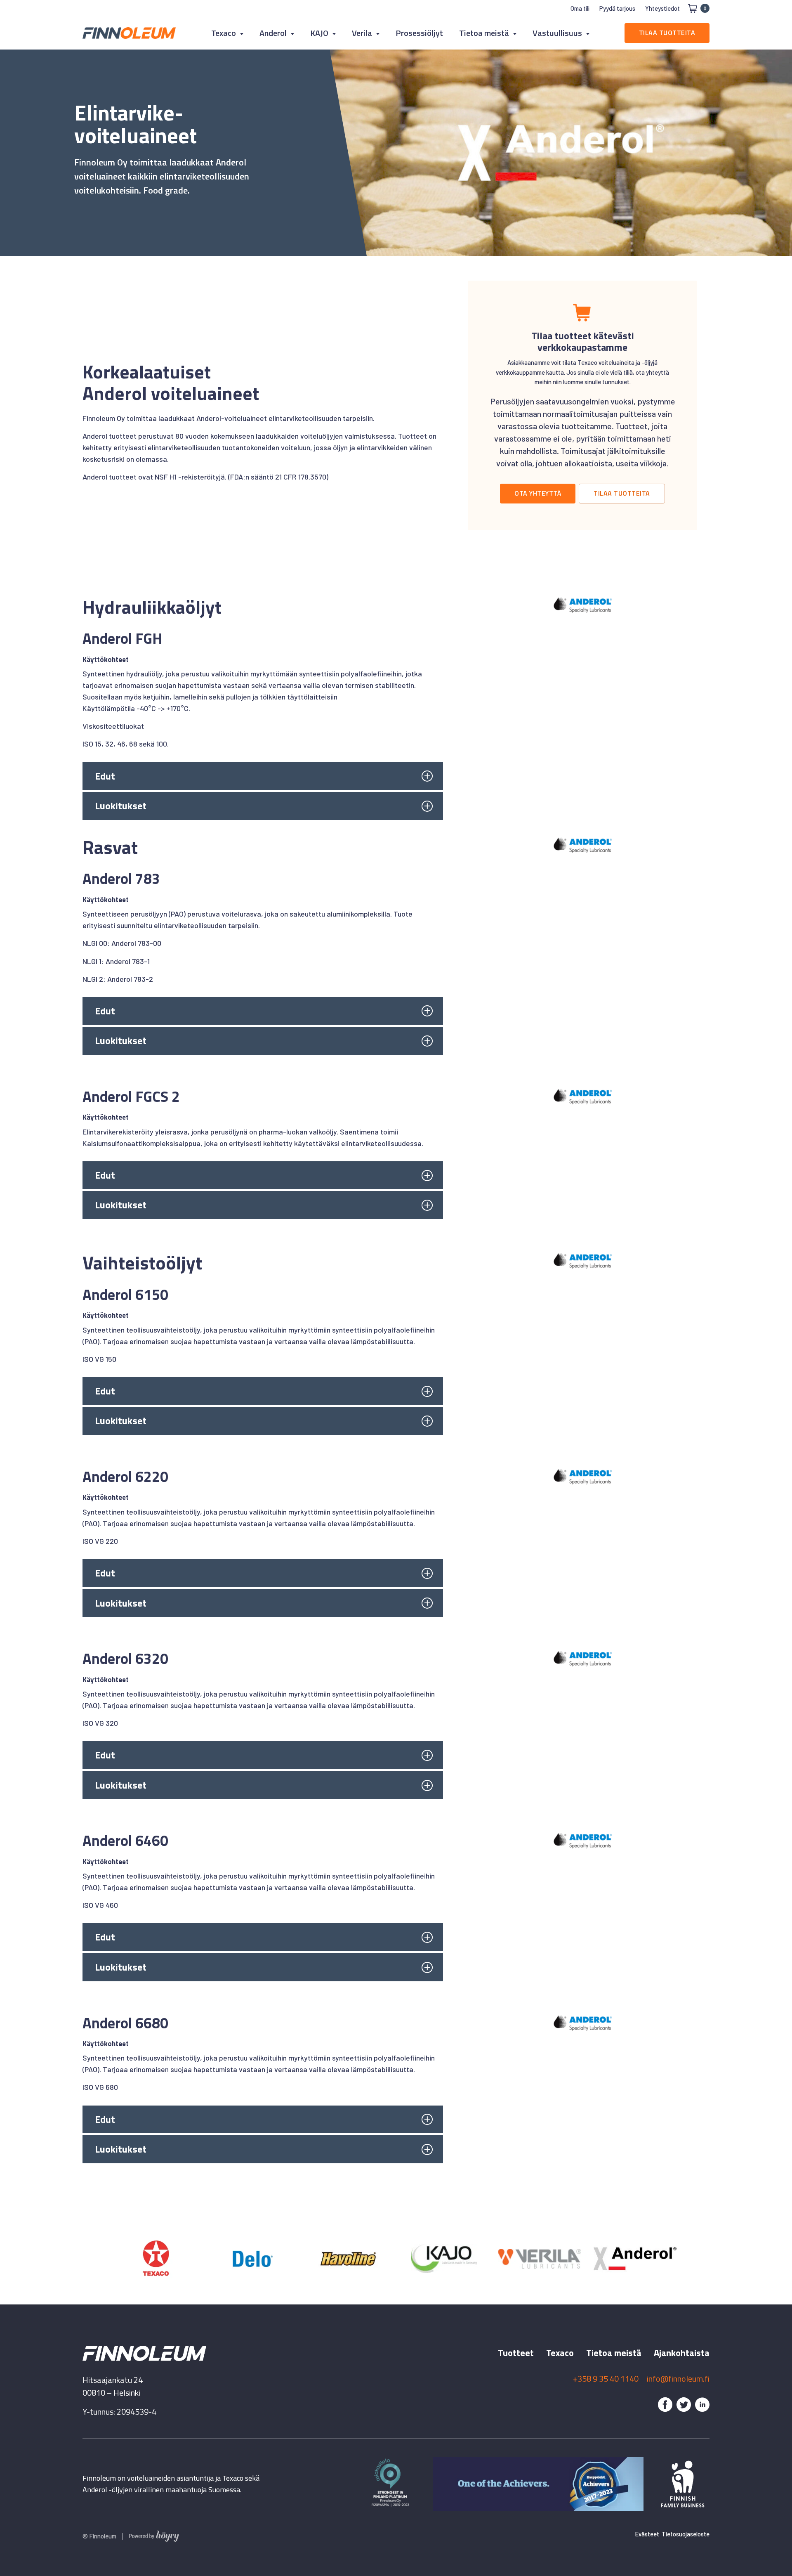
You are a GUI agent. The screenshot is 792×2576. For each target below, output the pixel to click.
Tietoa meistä (484, 33)
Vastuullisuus (557, 33)
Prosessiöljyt (419, 33)
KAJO (319, 33)
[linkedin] (702, 2405)
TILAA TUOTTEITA (622, 493)
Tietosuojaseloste (686, 2534)
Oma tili (580, 8)
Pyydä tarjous (617, 8)
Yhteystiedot (662, 8)
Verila (362, 33)
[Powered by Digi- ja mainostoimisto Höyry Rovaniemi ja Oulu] (154, 2534)
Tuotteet (516, 2353)
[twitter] (684, 2405)
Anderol (273, 33)
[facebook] (665, 2405)
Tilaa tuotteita (667, 33)
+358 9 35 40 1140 (606, 2379)
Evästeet (647, 2534)
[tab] (263, 776)
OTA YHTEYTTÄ (538, 493)
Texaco (224, 33)
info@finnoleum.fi (678, 2379)
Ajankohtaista (682, 2353)
